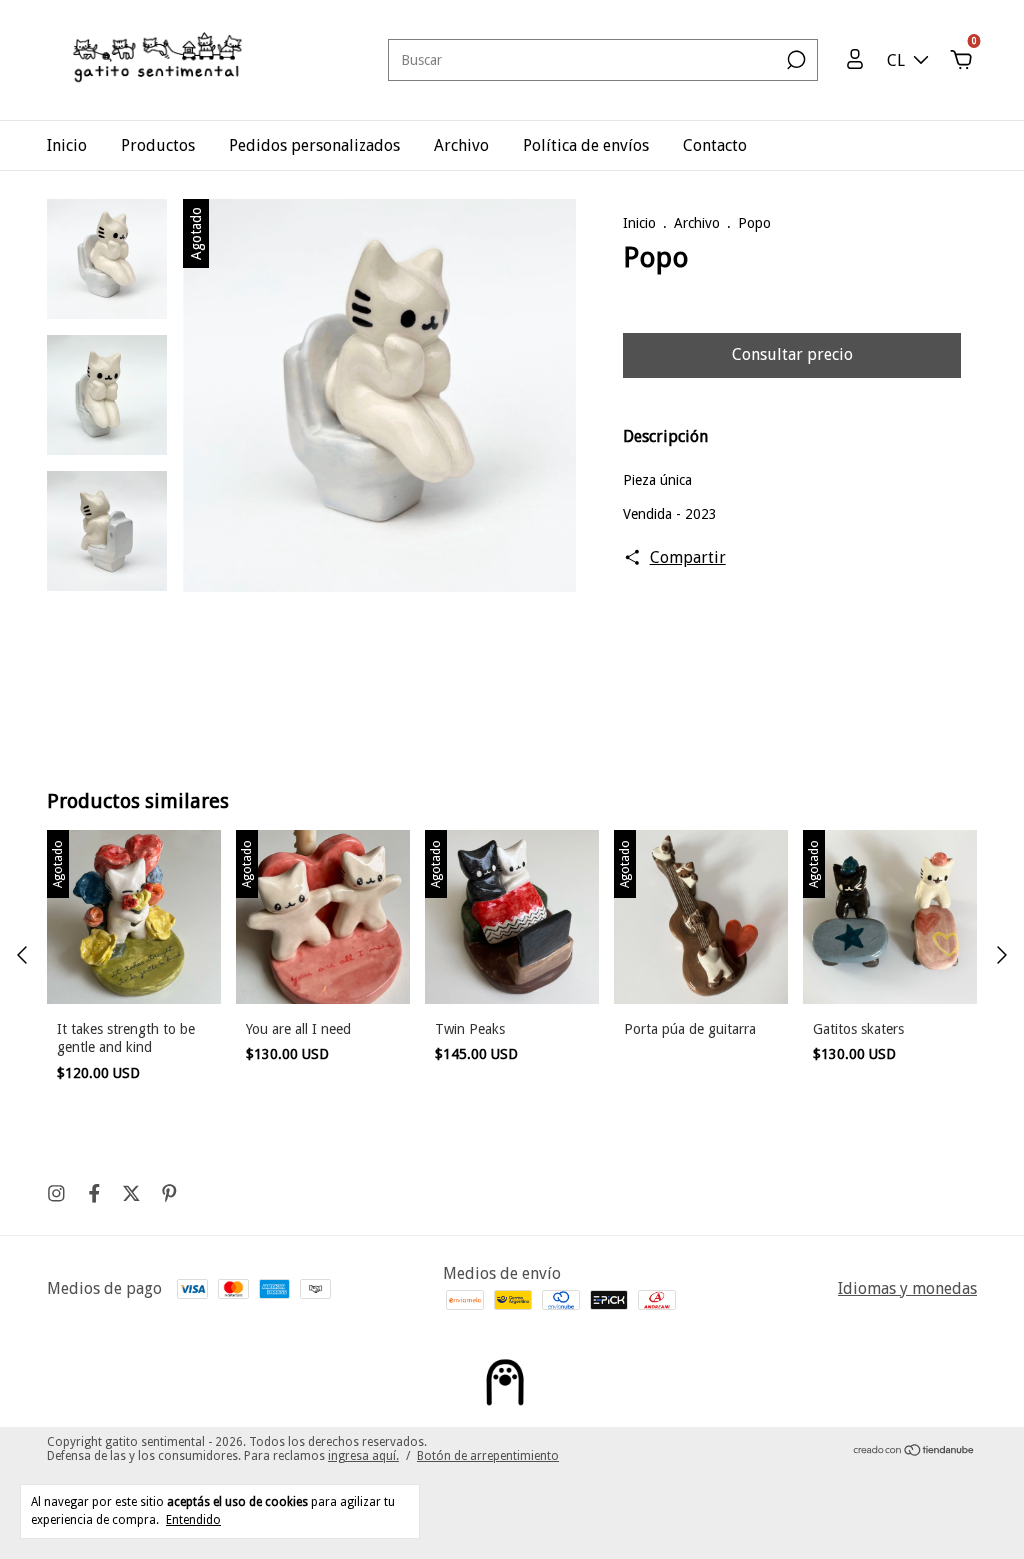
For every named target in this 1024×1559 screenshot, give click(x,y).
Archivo (461, 145)
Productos (158, 145)
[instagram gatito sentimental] (56, 1193)
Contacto (715, 145)
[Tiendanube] (914, 1451)
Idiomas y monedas (907, 1288)
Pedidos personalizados (314, 145)
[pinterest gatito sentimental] (169, 1193)
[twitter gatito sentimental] (131, 1193)
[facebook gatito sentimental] (94, 1193)
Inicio (67, 145)
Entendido (193, 1520)
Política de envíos (586, 145)
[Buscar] (794, 60)
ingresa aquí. (363, 1456)
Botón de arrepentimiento (488, 1456)
